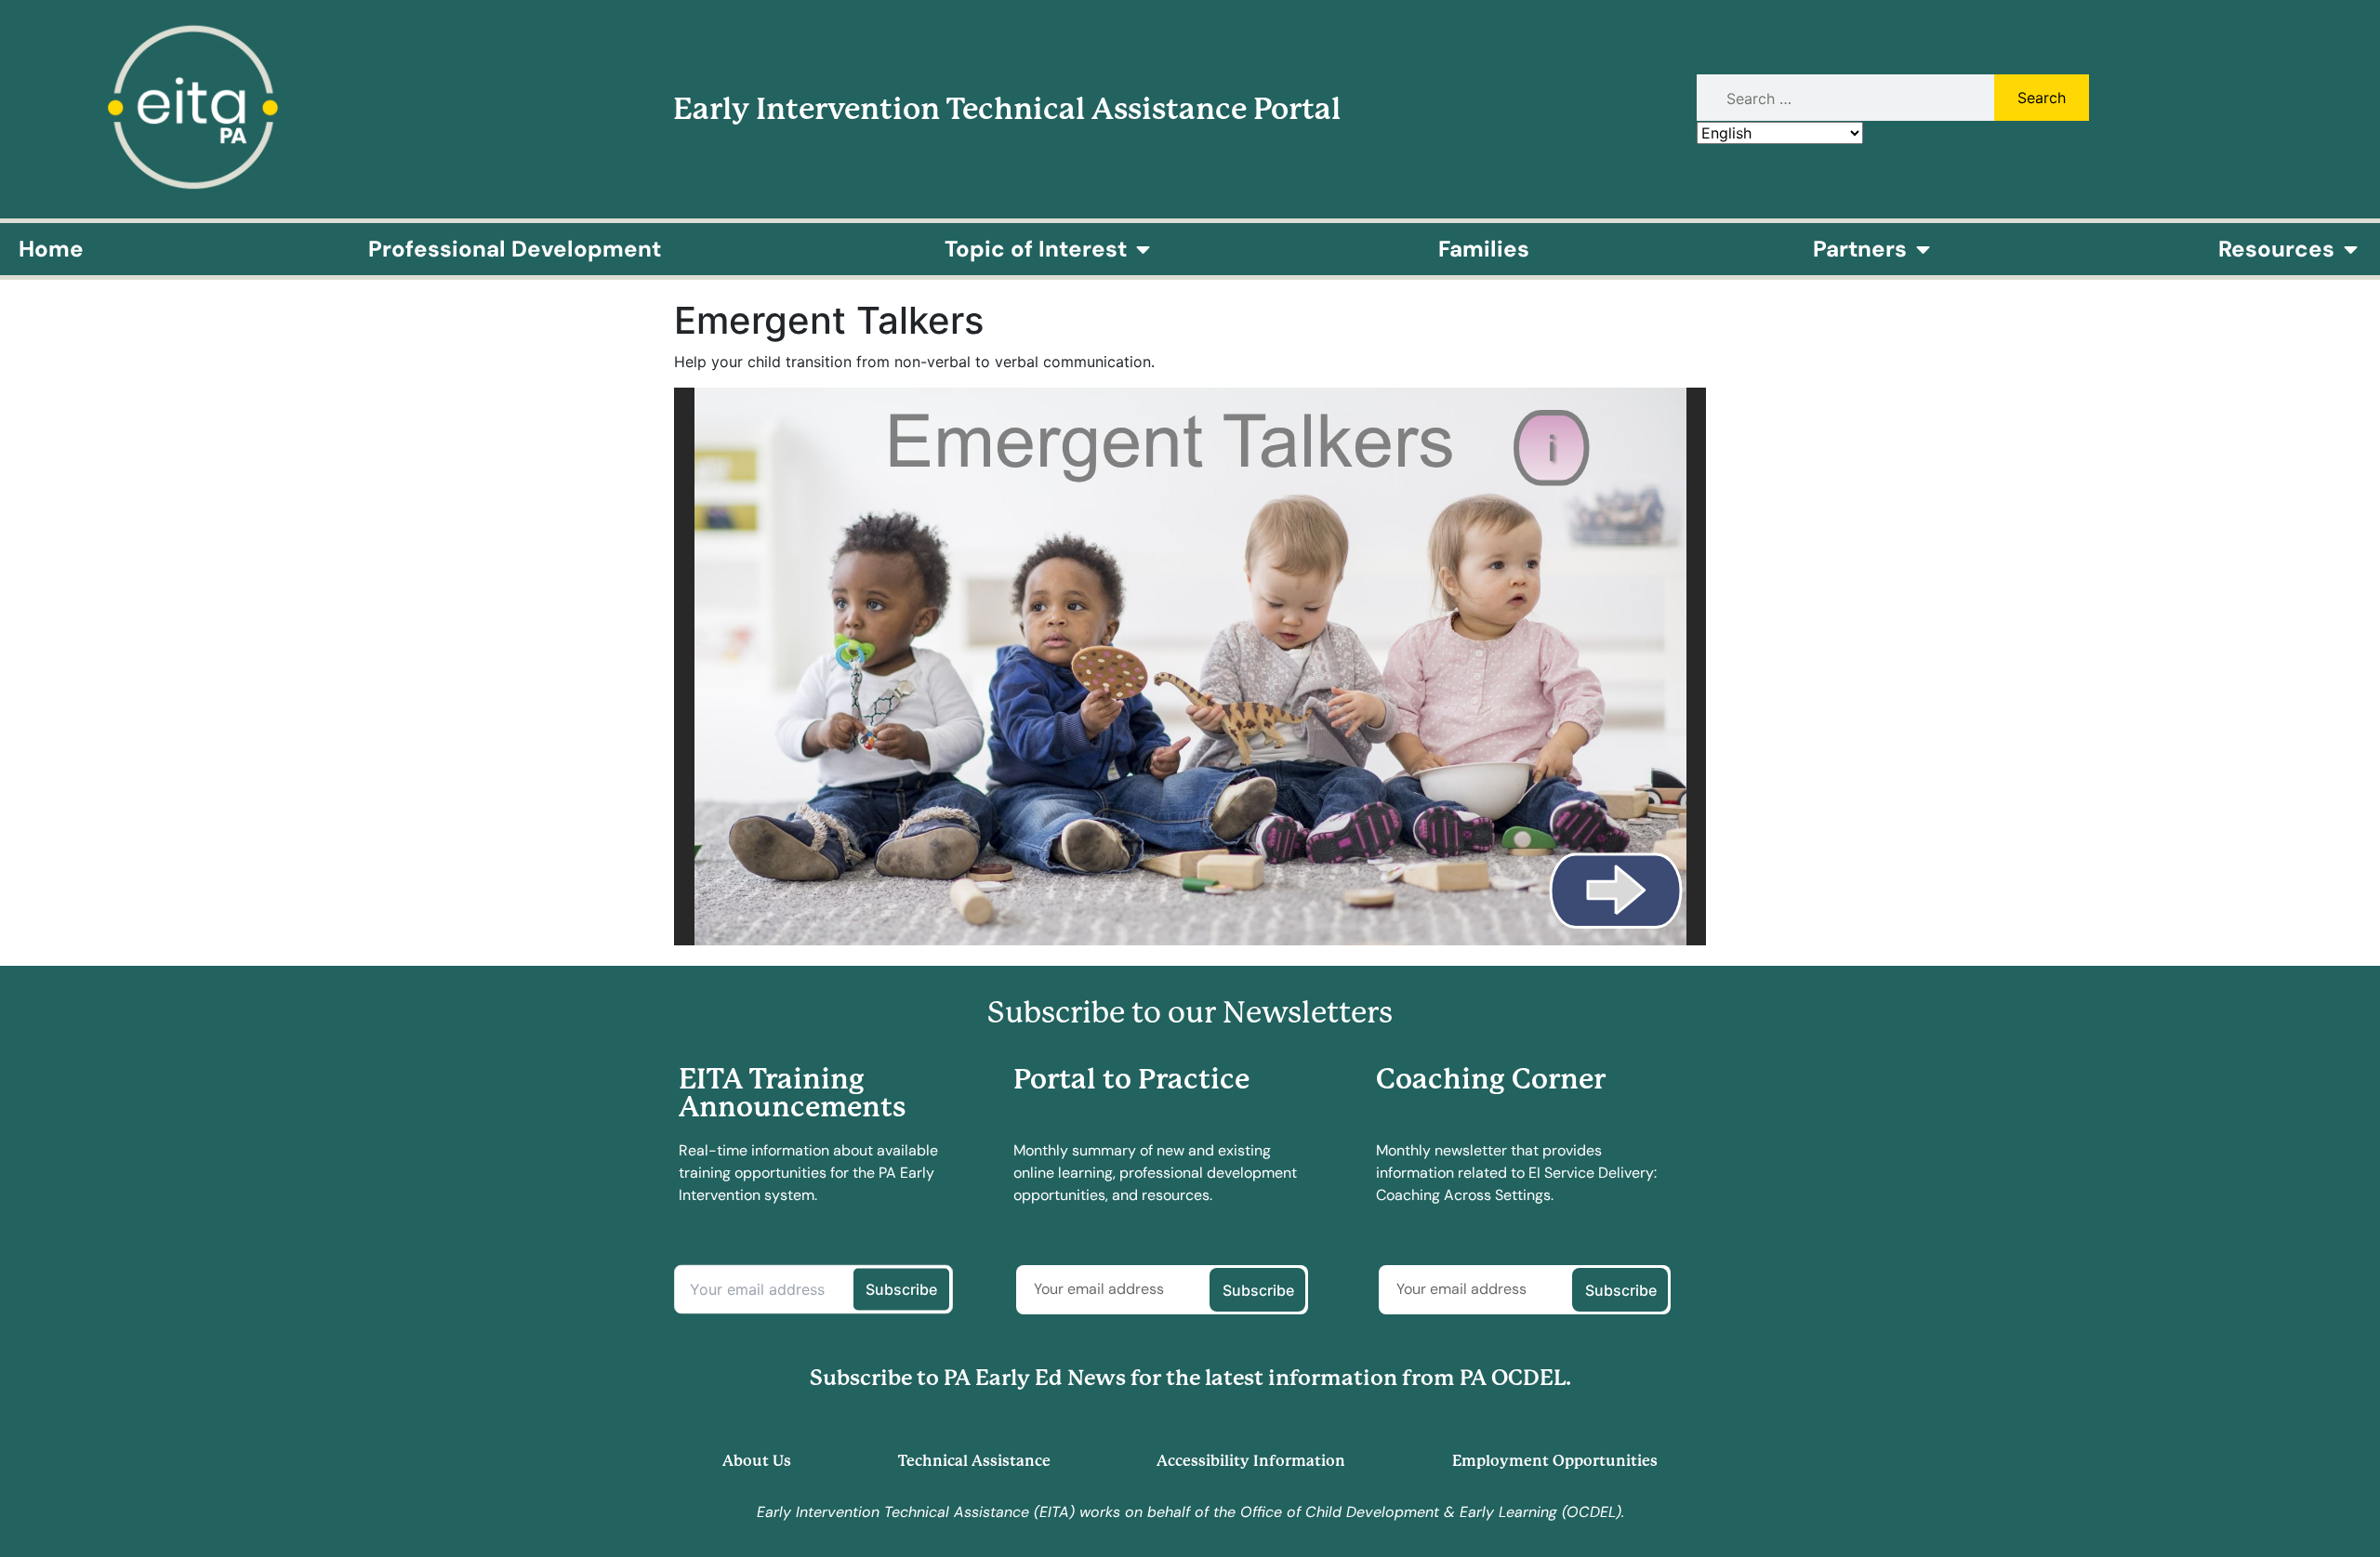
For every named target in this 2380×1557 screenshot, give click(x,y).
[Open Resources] (2350, 249)
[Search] (1843, 99)
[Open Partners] (1923, 249)
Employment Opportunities (1555, 1461)
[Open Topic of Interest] (1143, 249)
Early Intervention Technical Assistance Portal (1007, 109)
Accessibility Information (1251, 1461)
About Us (757, 1461)
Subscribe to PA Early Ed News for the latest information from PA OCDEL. (1190, 1378)
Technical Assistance (974, 1461)
